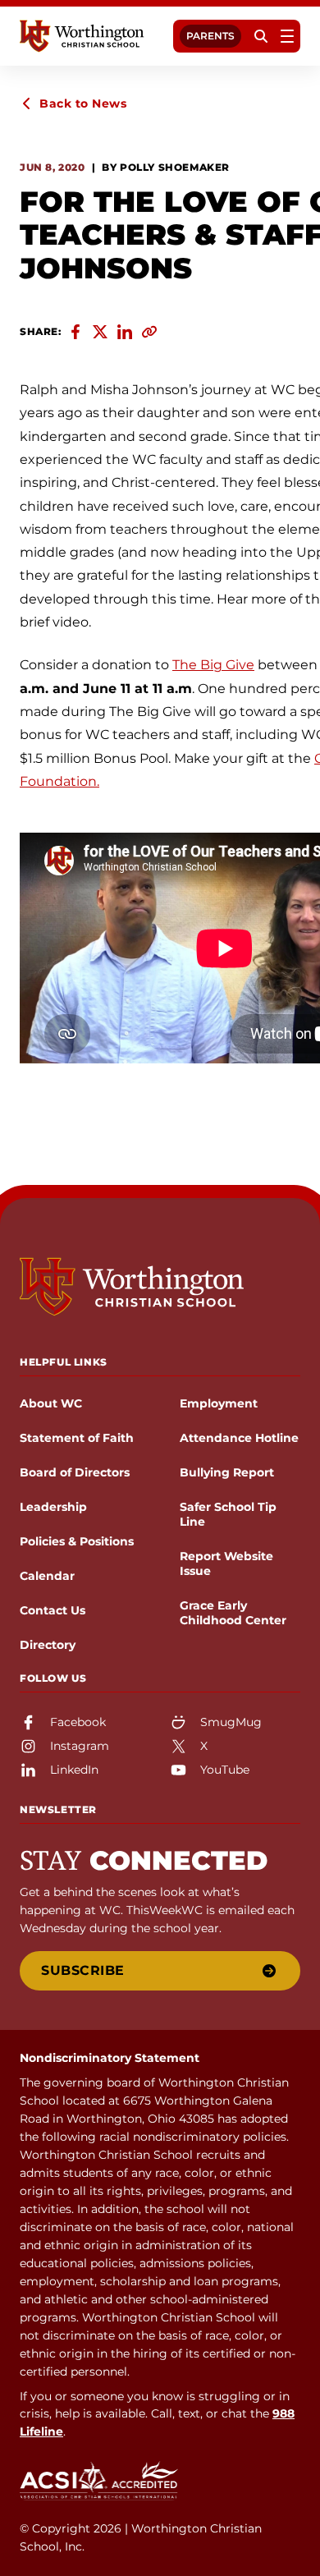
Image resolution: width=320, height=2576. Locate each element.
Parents (210, 36)
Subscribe (83, 1970)
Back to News (83, 103)
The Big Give (213, 665)
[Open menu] (287, 36)
